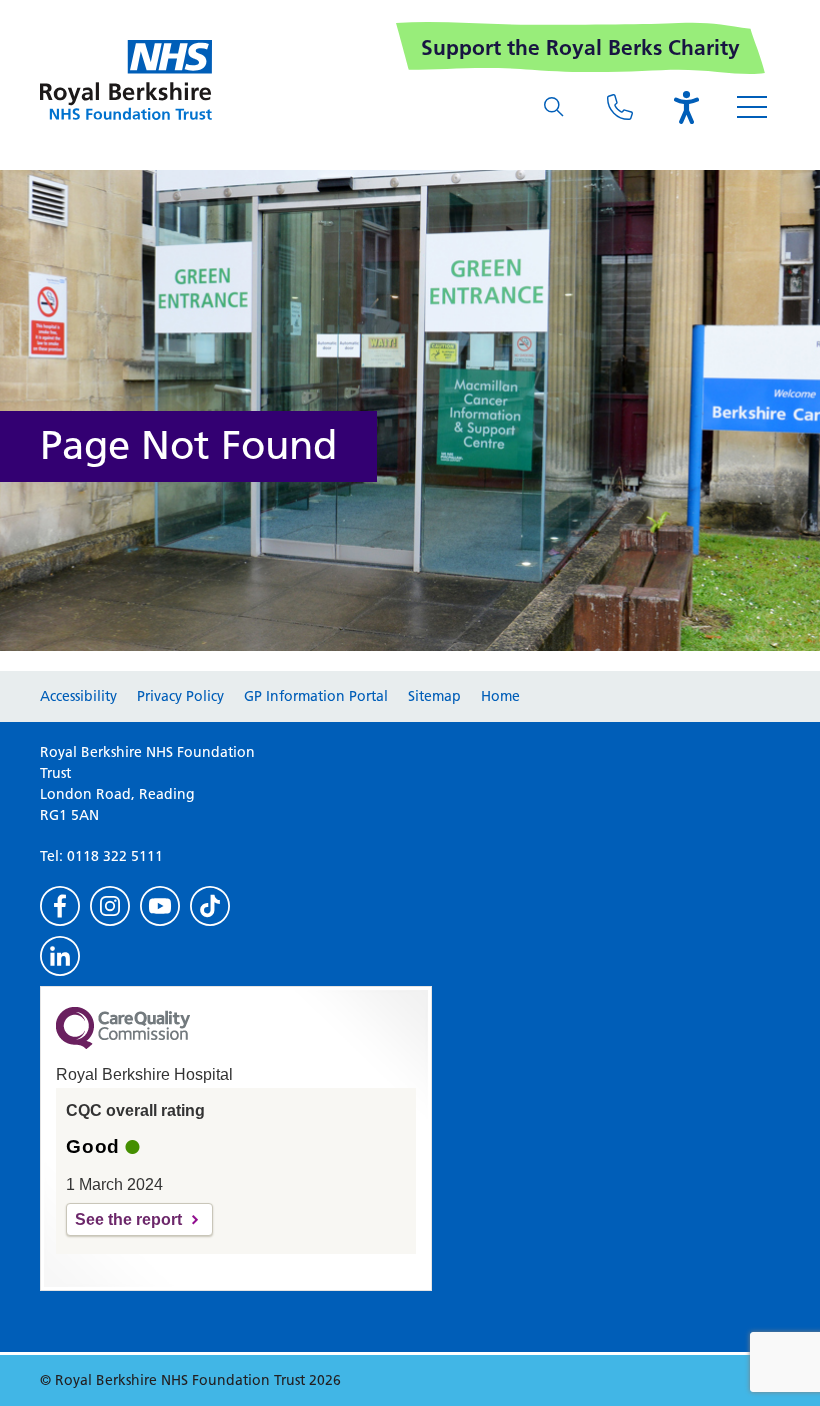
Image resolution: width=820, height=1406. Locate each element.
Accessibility (78, 696)
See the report (128, 1219)
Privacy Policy (180, 696)
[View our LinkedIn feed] (60, 956)
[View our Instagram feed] (110, 906)
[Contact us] (620, 107)
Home (500, 696)
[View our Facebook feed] (60, 906)
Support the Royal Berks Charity (580, 47)
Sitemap (434, 696)
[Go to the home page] (126, 80)
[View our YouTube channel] (160, 906)
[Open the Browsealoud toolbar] (686, 107)
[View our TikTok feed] (210, 906)
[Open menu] (752, 107)
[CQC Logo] (123, 1044)
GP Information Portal (316, 696)
